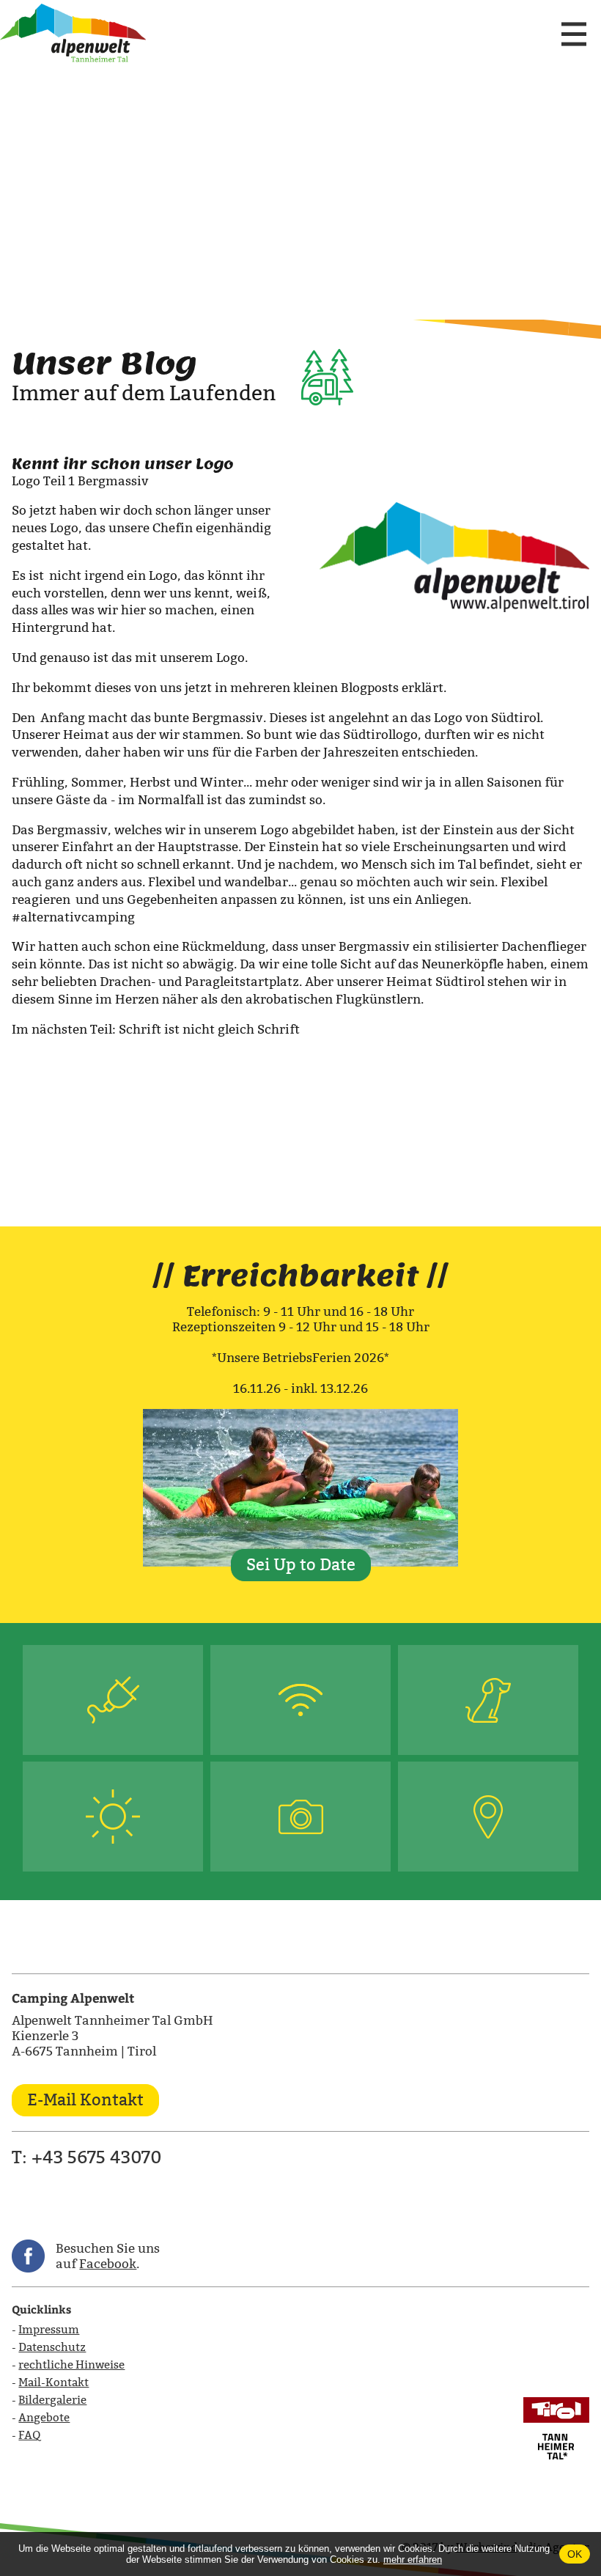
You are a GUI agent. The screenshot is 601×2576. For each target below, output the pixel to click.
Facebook (108, 2264)
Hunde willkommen (488, 1700)
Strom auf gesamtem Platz (113, 1700)
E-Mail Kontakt (85, 2100)
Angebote (44, 2417)
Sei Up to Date (301, 1565)
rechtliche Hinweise (71, 2365)
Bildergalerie (52, 2400)
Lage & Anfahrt (488, 1817)
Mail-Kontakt (54, 2382)
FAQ (29, 2435)
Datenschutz (52, 2347)
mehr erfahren (413, 2560)
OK (575, 2554)
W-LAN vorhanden (300, 1700)
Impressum (49, 2329)
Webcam (301, 1817)
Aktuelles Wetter (113, 1817)
